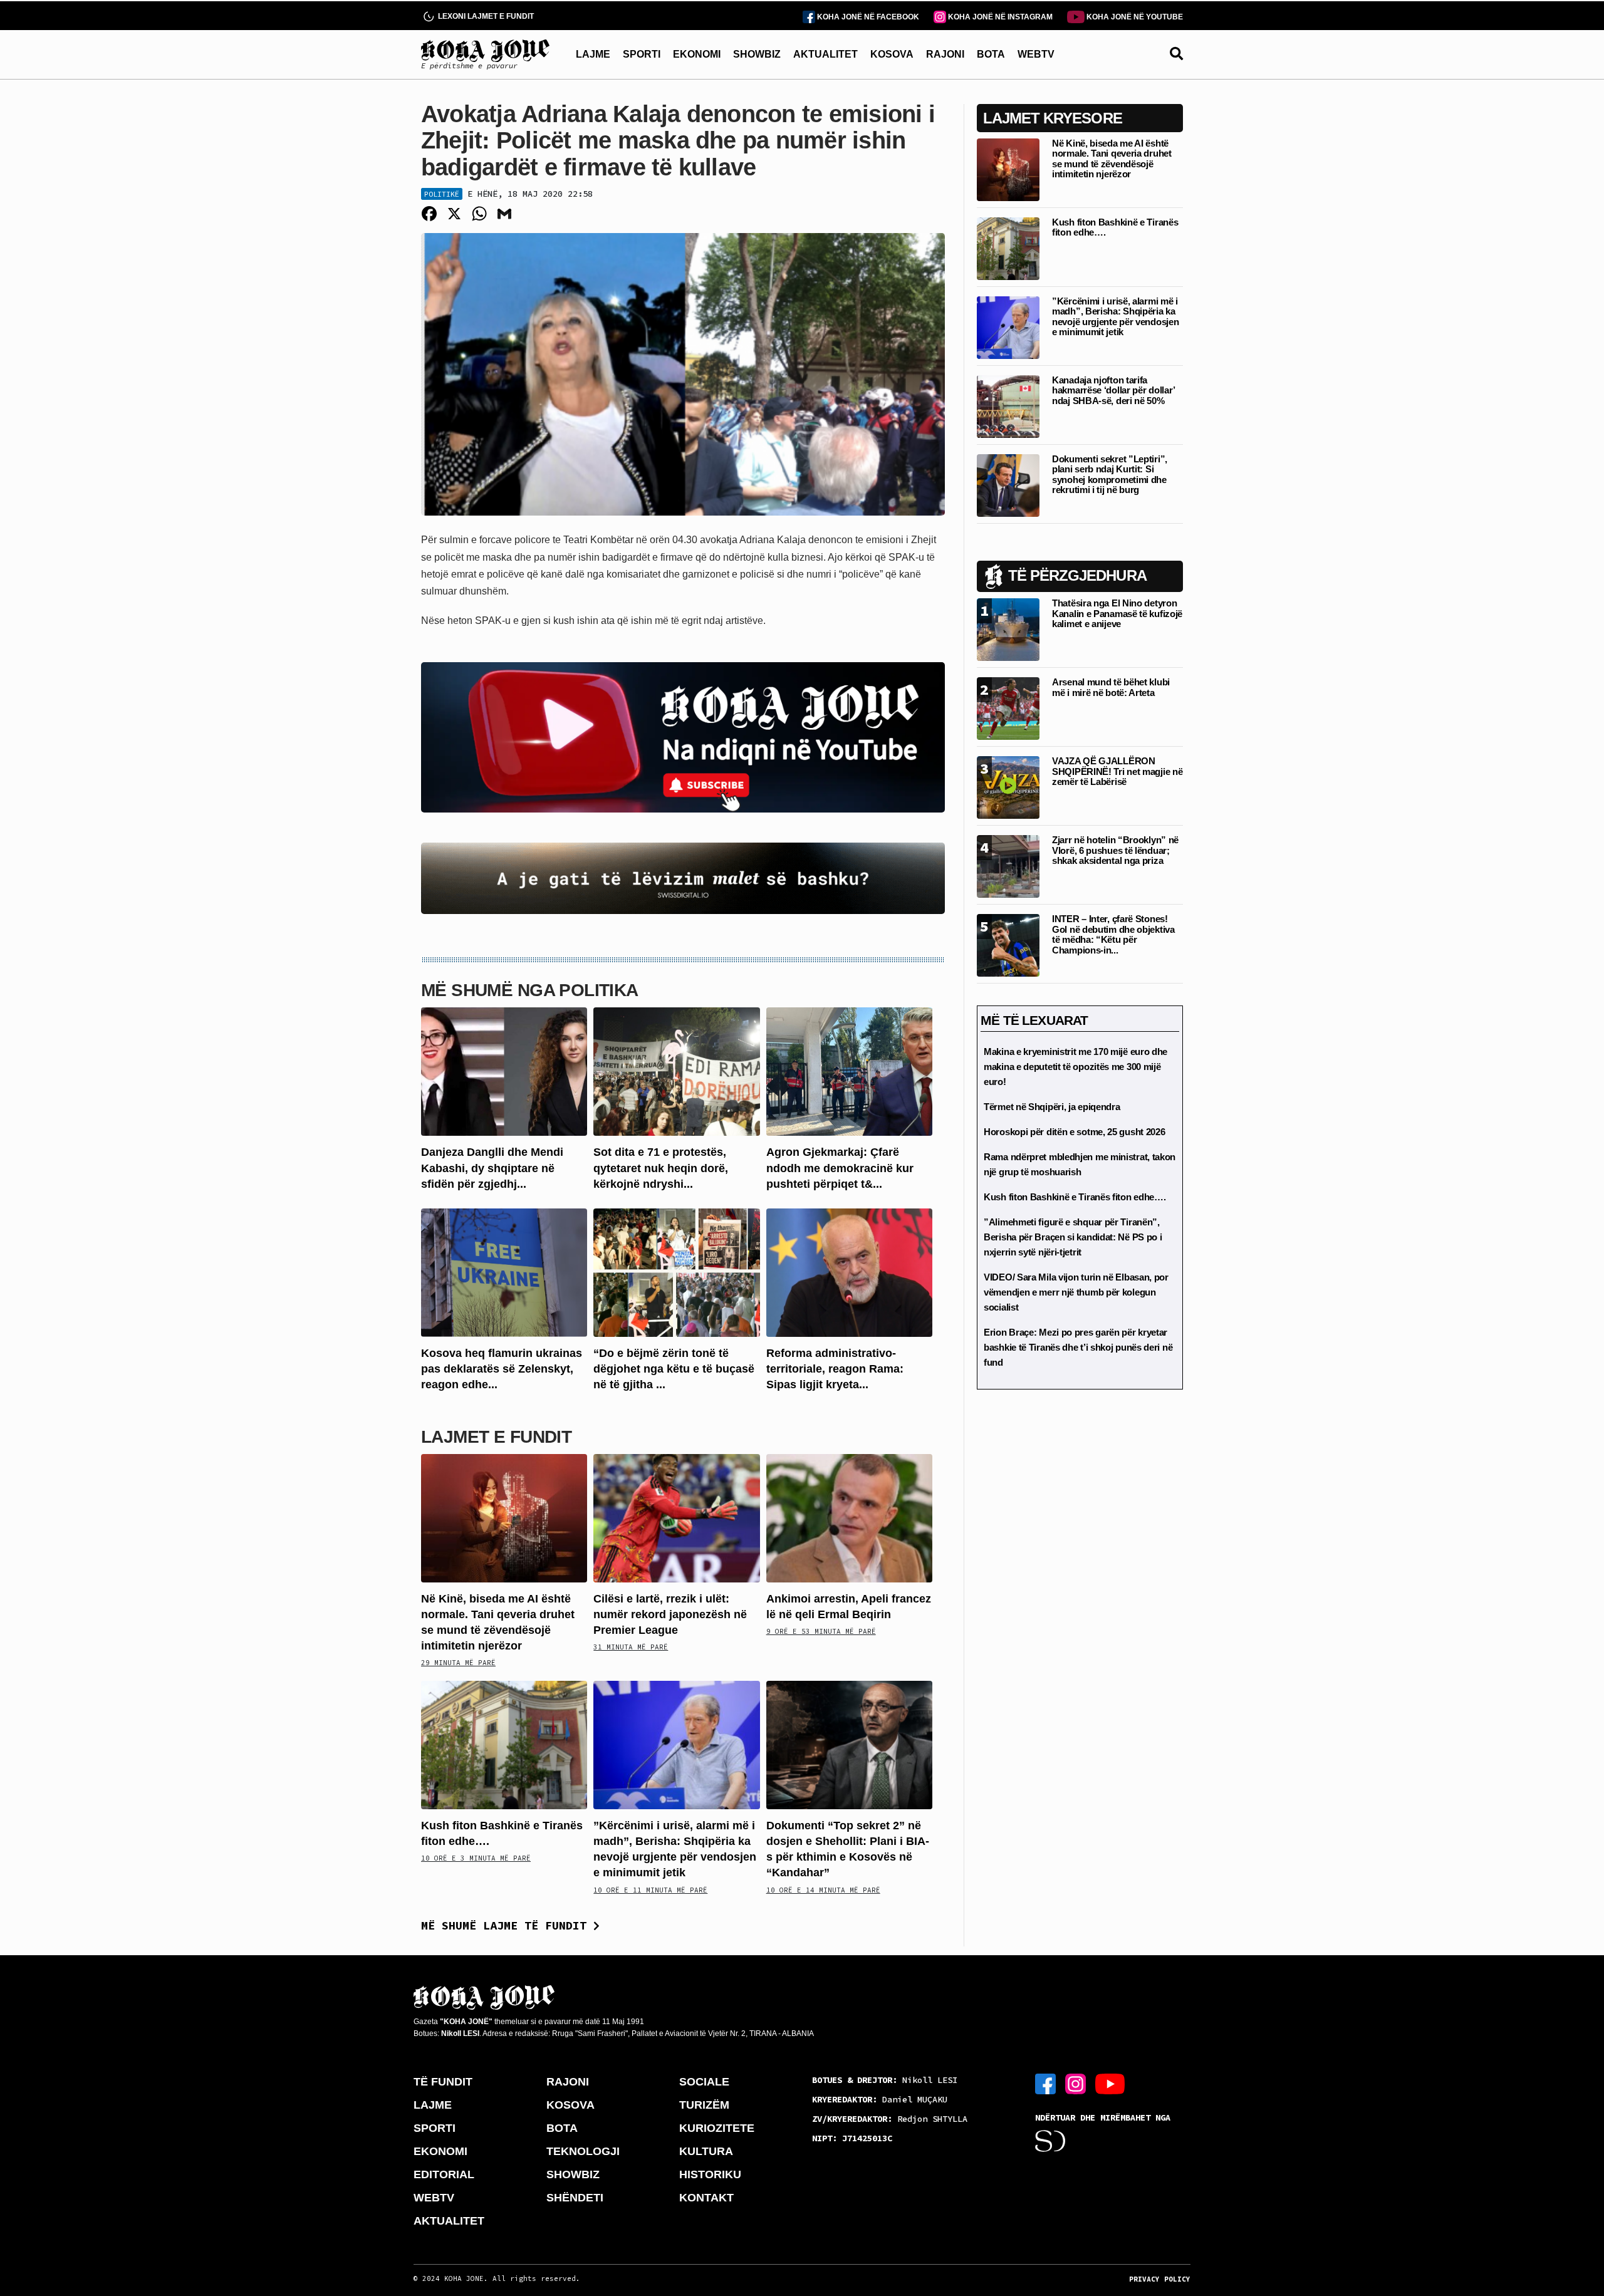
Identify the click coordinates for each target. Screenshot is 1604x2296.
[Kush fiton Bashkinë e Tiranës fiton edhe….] (504, 1744)
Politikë (442, 194)
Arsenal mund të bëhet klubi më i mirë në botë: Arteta (1111, 687)
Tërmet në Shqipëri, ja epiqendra (1052, 1107)
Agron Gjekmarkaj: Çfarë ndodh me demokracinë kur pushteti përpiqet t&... (840, 1168)
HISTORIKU (710, 2174)
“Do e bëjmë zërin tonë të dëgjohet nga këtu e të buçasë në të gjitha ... (674, 1369)
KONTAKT (706, 2198)
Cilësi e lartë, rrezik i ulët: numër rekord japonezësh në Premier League (670, 1614)
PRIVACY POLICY (1160, 2279)
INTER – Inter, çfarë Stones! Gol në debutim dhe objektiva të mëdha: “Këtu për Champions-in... (1113, 934)
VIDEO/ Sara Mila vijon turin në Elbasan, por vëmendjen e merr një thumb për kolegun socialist (1076, 1292)
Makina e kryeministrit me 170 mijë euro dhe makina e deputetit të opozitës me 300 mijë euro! (1075, 1067)
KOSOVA (892, 54)
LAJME (593, 54)
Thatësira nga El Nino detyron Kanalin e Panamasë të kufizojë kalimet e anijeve (1117, 613)
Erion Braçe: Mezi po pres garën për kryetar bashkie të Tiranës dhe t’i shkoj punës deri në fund (1078, 1347)
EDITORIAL (444, 2174)
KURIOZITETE (717, 2128)
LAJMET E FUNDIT (496, 1437)
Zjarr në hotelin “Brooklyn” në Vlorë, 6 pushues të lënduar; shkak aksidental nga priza (1115, 850)
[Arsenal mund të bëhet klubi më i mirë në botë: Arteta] (1008, 708)
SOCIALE (704, 2082)
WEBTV (1036, 54)
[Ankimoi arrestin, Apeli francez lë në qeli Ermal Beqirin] (849, 1517)
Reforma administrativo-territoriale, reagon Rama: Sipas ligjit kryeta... (835, 1369)
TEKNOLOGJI (583, 2151)
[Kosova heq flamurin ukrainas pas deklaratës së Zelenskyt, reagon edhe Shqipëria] (504, 1272)
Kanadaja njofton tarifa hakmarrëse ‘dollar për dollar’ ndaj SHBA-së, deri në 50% (1113, 390)
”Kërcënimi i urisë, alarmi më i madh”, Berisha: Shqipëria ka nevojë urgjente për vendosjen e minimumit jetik (1115, 317)
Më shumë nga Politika (530, 990)
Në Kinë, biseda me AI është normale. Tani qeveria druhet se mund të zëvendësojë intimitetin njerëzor (1112, 159)
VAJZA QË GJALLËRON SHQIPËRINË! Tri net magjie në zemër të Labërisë (1117, 771)
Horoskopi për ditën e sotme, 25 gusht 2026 (1074, 1132)
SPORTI (642, 54)
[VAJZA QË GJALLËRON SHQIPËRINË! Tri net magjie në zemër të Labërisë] (1008, 787)
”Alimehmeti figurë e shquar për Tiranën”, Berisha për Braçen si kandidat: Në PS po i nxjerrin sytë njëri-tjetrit (1073, 1237)
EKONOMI (697, 54)
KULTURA (706, 2151)
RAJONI (945, 54)
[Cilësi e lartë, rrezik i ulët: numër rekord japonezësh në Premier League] (676, 1517)
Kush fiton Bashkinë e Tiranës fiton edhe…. (1115, 227)
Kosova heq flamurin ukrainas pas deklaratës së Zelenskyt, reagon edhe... (502, 1369)
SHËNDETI (575, 2198)
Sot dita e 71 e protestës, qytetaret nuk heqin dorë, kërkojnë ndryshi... (661, 1168)
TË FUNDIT (443, 2082)
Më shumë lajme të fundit (507, 1925)
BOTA (991, 54)
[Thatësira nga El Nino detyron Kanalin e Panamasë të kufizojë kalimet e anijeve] (1008, 629)
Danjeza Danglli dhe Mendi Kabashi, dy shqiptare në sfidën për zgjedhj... (492, 1168)
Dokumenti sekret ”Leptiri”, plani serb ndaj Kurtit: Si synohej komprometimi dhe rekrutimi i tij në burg (1110, 475)
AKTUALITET (825, 54)
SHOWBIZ (757, 54)
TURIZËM (704, 2105)
